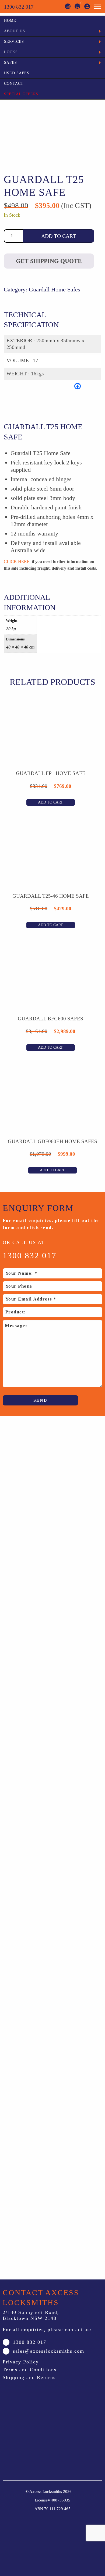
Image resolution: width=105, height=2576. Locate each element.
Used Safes (17, 73)
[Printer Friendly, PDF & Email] (37, 401)
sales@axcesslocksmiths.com (49, 2351)
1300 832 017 (19, 7)
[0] (77, 6)
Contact (14, 84)
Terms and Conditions (30, 2370)
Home (10, 21)
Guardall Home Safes (55, 289)
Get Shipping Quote (49, 261)
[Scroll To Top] (62, 2533)
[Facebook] (78, 386)
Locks (11, 52)
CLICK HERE (17, 561)
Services (14, 42)
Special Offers (21, 94)
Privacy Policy (21, 2362)
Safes (10, 63)
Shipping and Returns (29, 2377)
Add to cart (59, 236)
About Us (15, 31)
